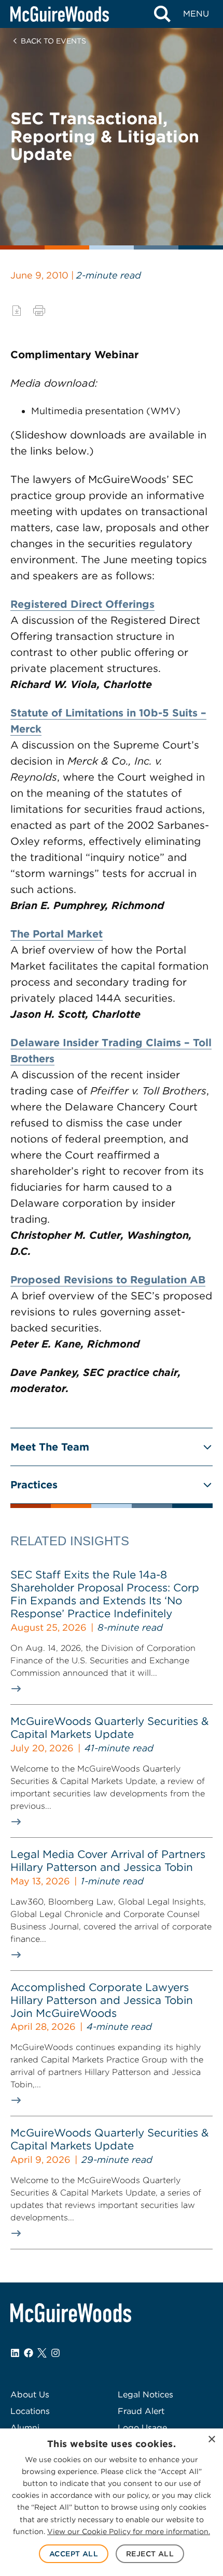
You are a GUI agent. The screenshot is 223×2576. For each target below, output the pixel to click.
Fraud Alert (141, 2411)
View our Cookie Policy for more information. (129, 2531)
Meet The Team (50, 1447)
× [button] (211, 2440)
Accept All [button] (74, 2554)
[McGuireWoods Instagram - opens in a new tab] (55, 2353)
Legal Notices (145, 2395)
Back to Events (53, 41)
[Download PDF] (17, 311)
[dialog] (112, 2502)
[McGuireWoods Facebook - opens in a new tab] (29, 2353)
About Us (30, 2395)
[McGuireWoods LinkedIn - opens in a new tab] (15, 2353)
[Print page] (39, 311)
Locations (30, 2411)
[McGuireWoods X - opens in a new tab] (42, 2353)
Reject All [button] (150, 2554)
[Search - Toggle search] (162, 14)
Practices (34, 1485)
